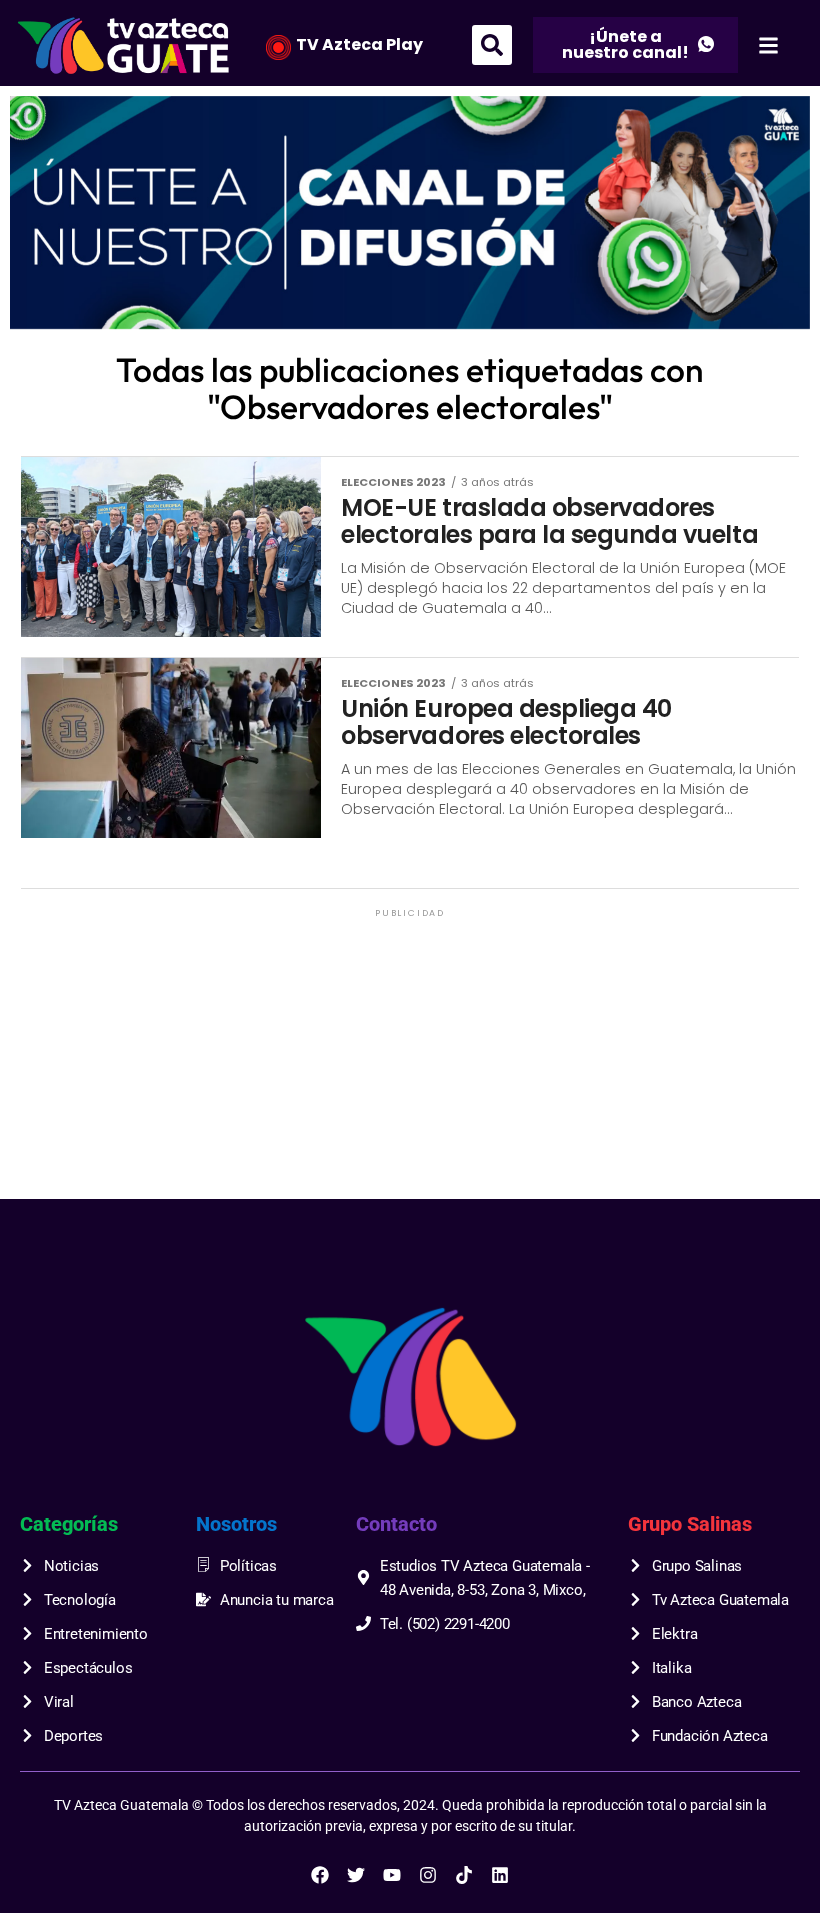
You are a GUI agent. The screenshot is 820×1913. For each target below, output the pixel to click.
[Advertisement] (409, 1062)
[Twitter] (356, 1875)
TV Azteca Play (359, 44)
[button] (492, 45)
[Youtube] (392, 1875)
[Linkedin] (500, 1875)
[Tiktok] (464, 1875)
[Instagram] (428, 1875)
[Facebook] (320, 1875)
